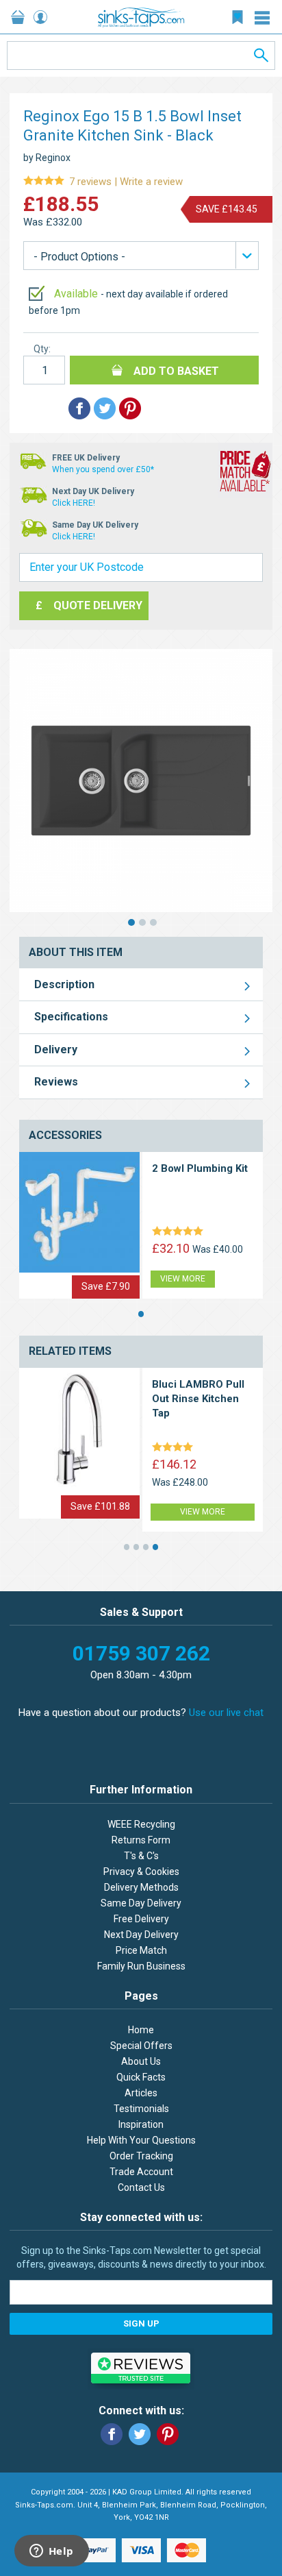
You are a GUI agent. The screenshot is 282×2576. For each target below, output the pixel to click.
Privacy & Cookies (141, 1872)
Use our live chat (226, 1713)
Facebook (112, 2434)
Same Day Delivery (141, 1903)
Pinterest (168, 2434)
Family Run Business (141, 1966)
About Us (141, 2061)
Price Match (141, 1950)
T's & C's (141, 1856)
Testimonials (141, 2109)
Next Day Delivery (141, 1935)
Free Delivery (141, 1919)
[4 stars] (175, 1448)
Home (141, 2030)
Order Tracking (141, 2156)
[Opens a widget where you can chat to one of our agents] (51, 2552)
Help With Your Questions (141, 2140)
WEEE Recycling (141, 1824)
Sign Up (141, 2323)
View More (183, 1279)
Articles (141, 2093)
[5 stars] (180, 1232)
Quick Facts (141, 2077)
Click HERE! (74, 503)
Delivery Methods (141, 1887)
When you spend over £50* (103, 469)
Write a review (103, 182)
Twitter (140, 2434)
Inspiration (141, 2124)
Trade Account (141, 2172)
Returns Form (141, 1840)
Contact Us (141, 2187)
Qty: (42, 349)
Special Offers (141, 2046)
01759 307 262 (141, 1653)
